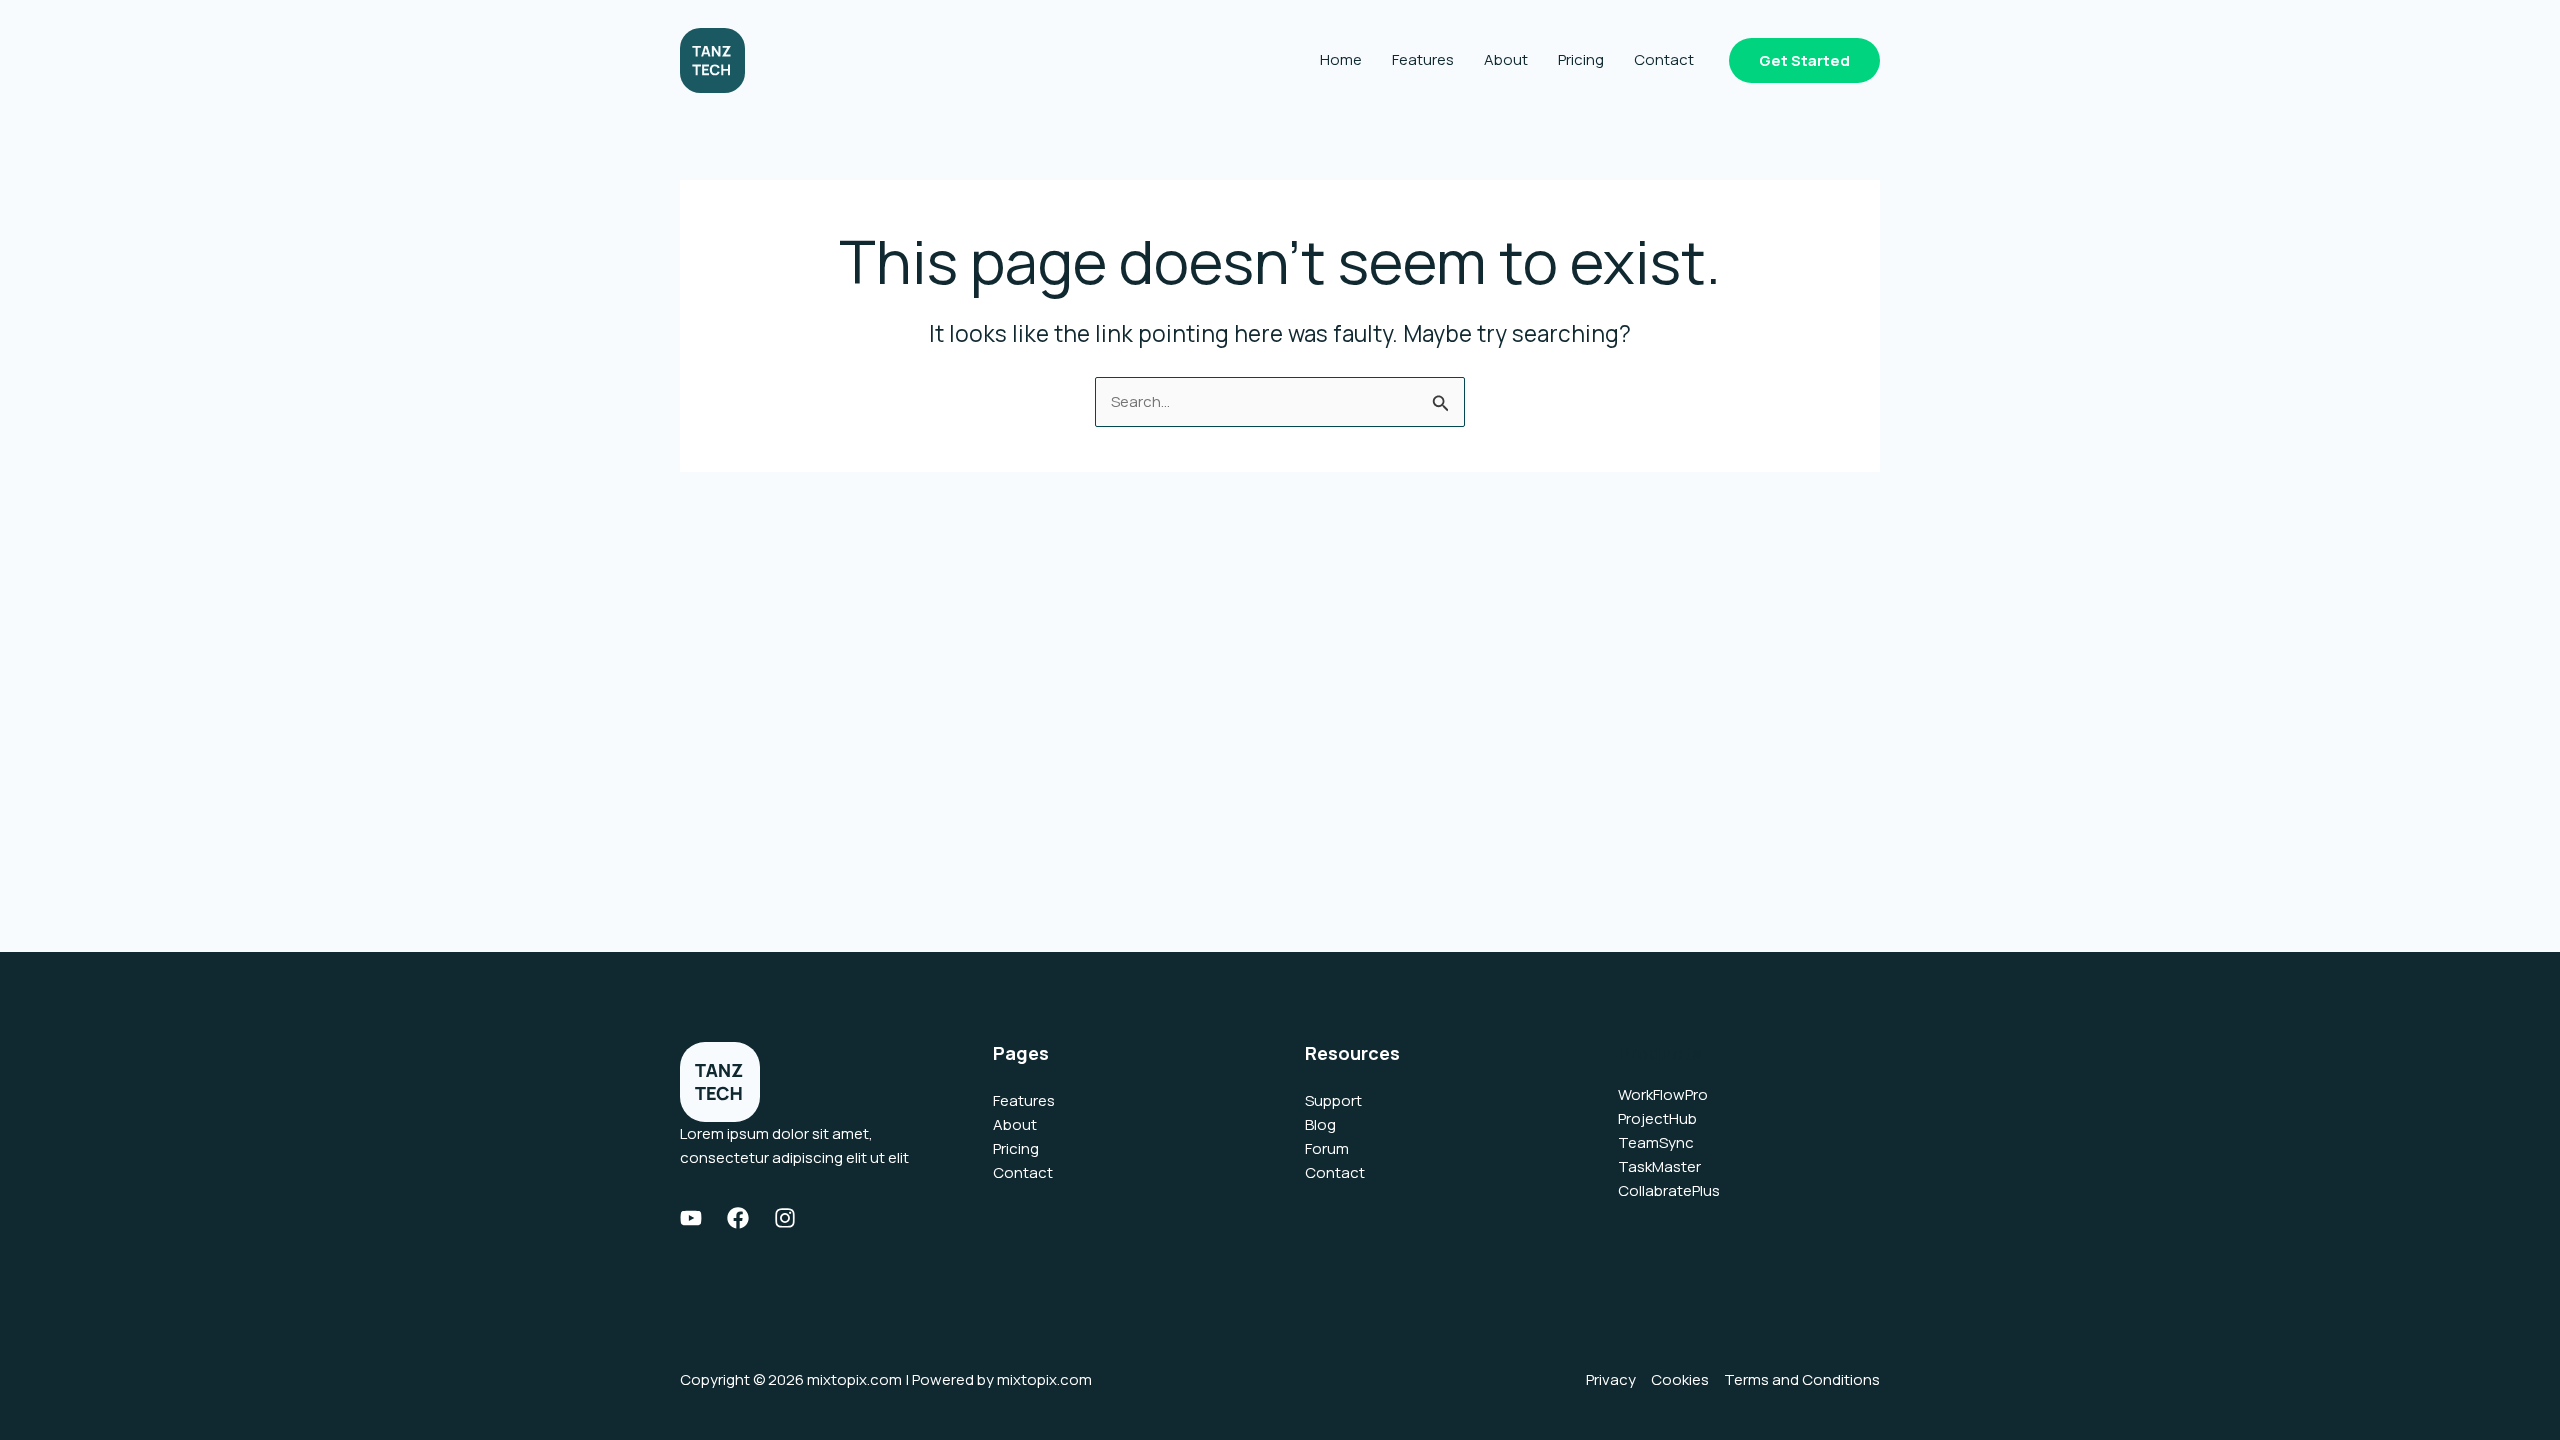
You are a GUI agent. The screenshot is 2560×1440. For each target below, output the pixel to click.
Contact (1664, 59)
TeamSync (1656, 1142)
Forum (1327, 1148)
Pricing (1581, 59)
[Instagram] (785, 1218)
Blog (1320, 1124)
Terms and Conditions (1802, 1379)
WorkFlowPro (1663, 1094)
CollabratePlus (1669, 1190)
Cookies (1680, 1379)
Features (1423, 59)
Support (1333, 1100)
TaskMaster (1659, 1166)
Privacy (1611, 1379)
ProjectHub (1657, 1118)
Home (1341, 59)
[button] (1804, 60)
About (1506, 59)
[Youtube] (691, 1218)
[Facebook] (738, 1218)
